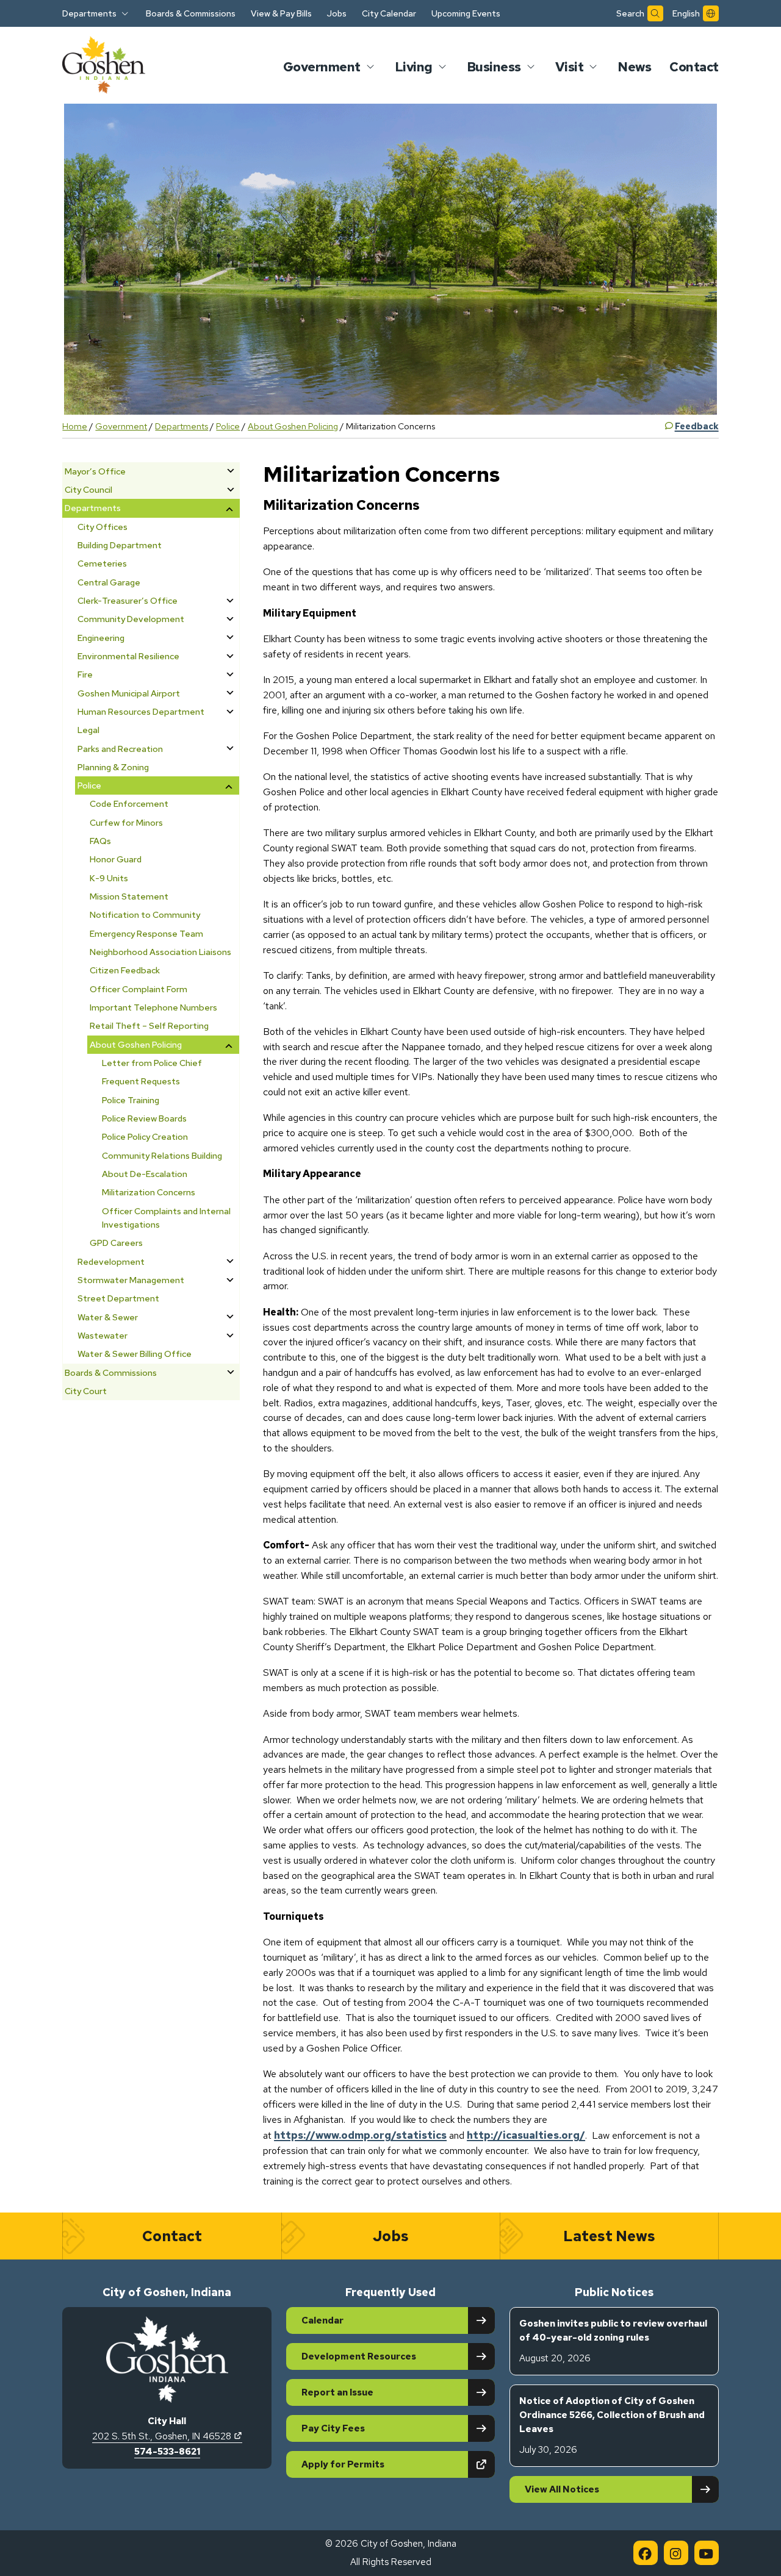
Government (121, 426)
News (634, 67)
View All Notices (562, 2489)
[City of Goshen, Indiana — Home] (104, 67)
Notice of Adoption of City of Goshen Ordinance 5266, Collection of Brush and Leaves (612, 2425)
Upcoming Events (466, 13)
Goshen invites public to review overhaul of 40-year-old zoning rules (613, 2341)
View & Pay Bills (281, 13)
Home (75, 426)
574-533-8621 (167, 2452)
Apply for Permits (385, 2464)
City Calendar (389, 13)
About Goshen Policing (293, 426)
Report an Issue (337, 2392)
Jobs (337, 13)
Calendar (322, 2320)
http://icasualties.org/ (526, 2135)
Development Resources (359, 2356)
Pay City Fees (333, 2428)
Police (228, 426)
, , (167, 2436)
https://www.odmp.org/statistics (360, 2135)
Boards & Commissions (191, 13)
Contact (694, 67)
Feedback (697, 426)
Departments (182, 426)
